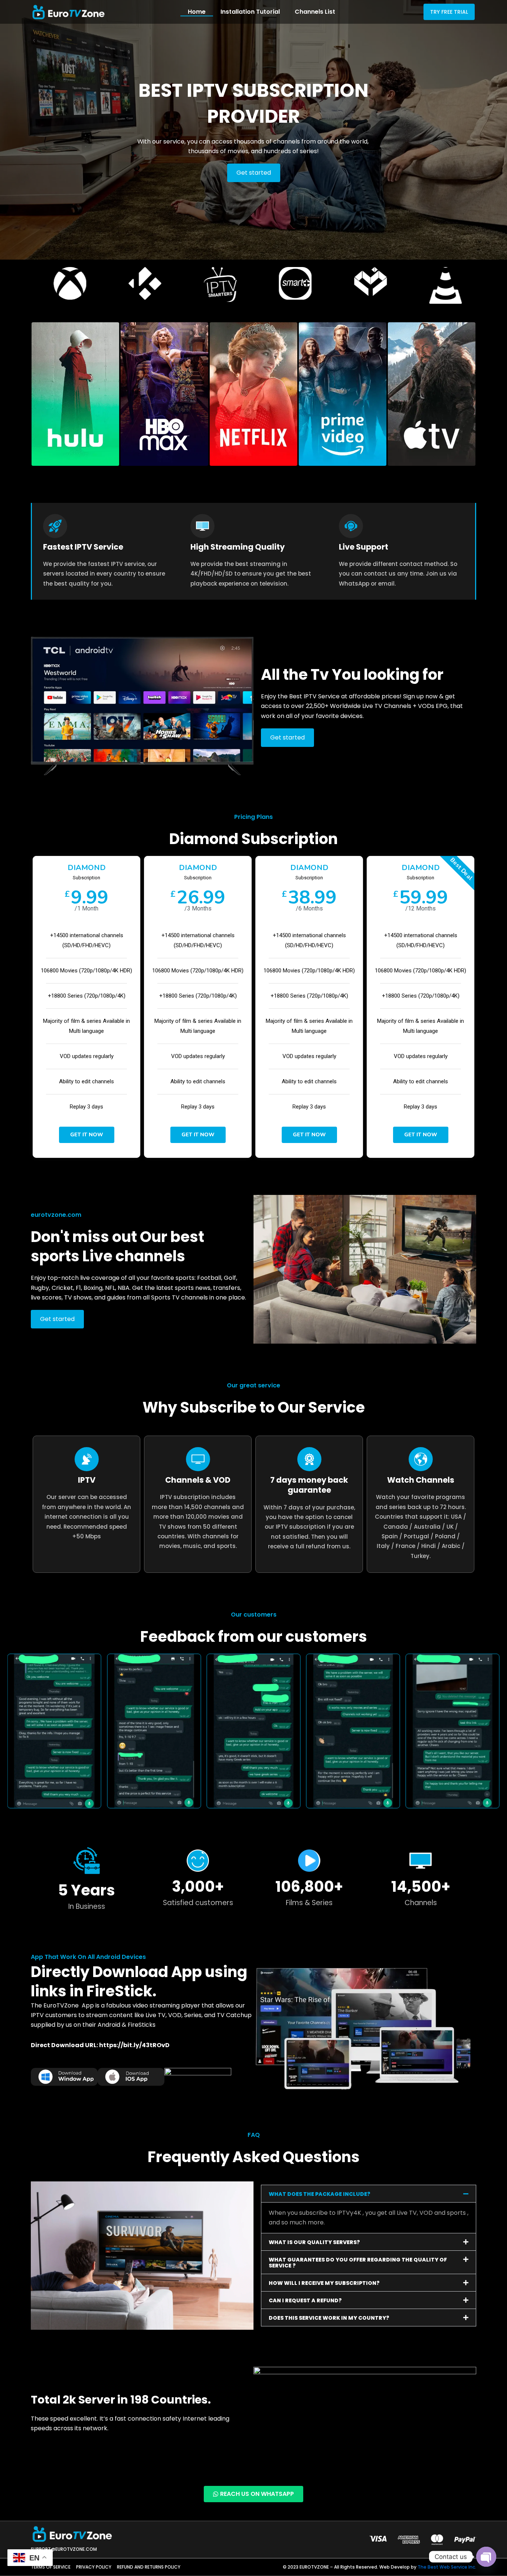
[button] (369, 2194)
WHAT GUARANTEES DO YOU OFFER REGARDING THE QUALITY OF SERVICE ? (358, 2263)
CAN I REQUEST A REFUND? (305, 2300)
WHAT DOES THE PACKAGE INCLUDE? (320, 2194)
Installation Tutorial (250, 12)
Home (197, 12)
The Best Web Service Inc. (447, 2567)
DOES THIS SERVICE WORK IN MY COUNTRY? (329, 2318)
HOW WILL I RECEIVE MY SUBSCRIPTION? (324, 2283)
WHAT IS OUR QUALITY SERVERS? (314, 2242)
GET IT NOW (87, 1135)
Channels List (315, 12)
